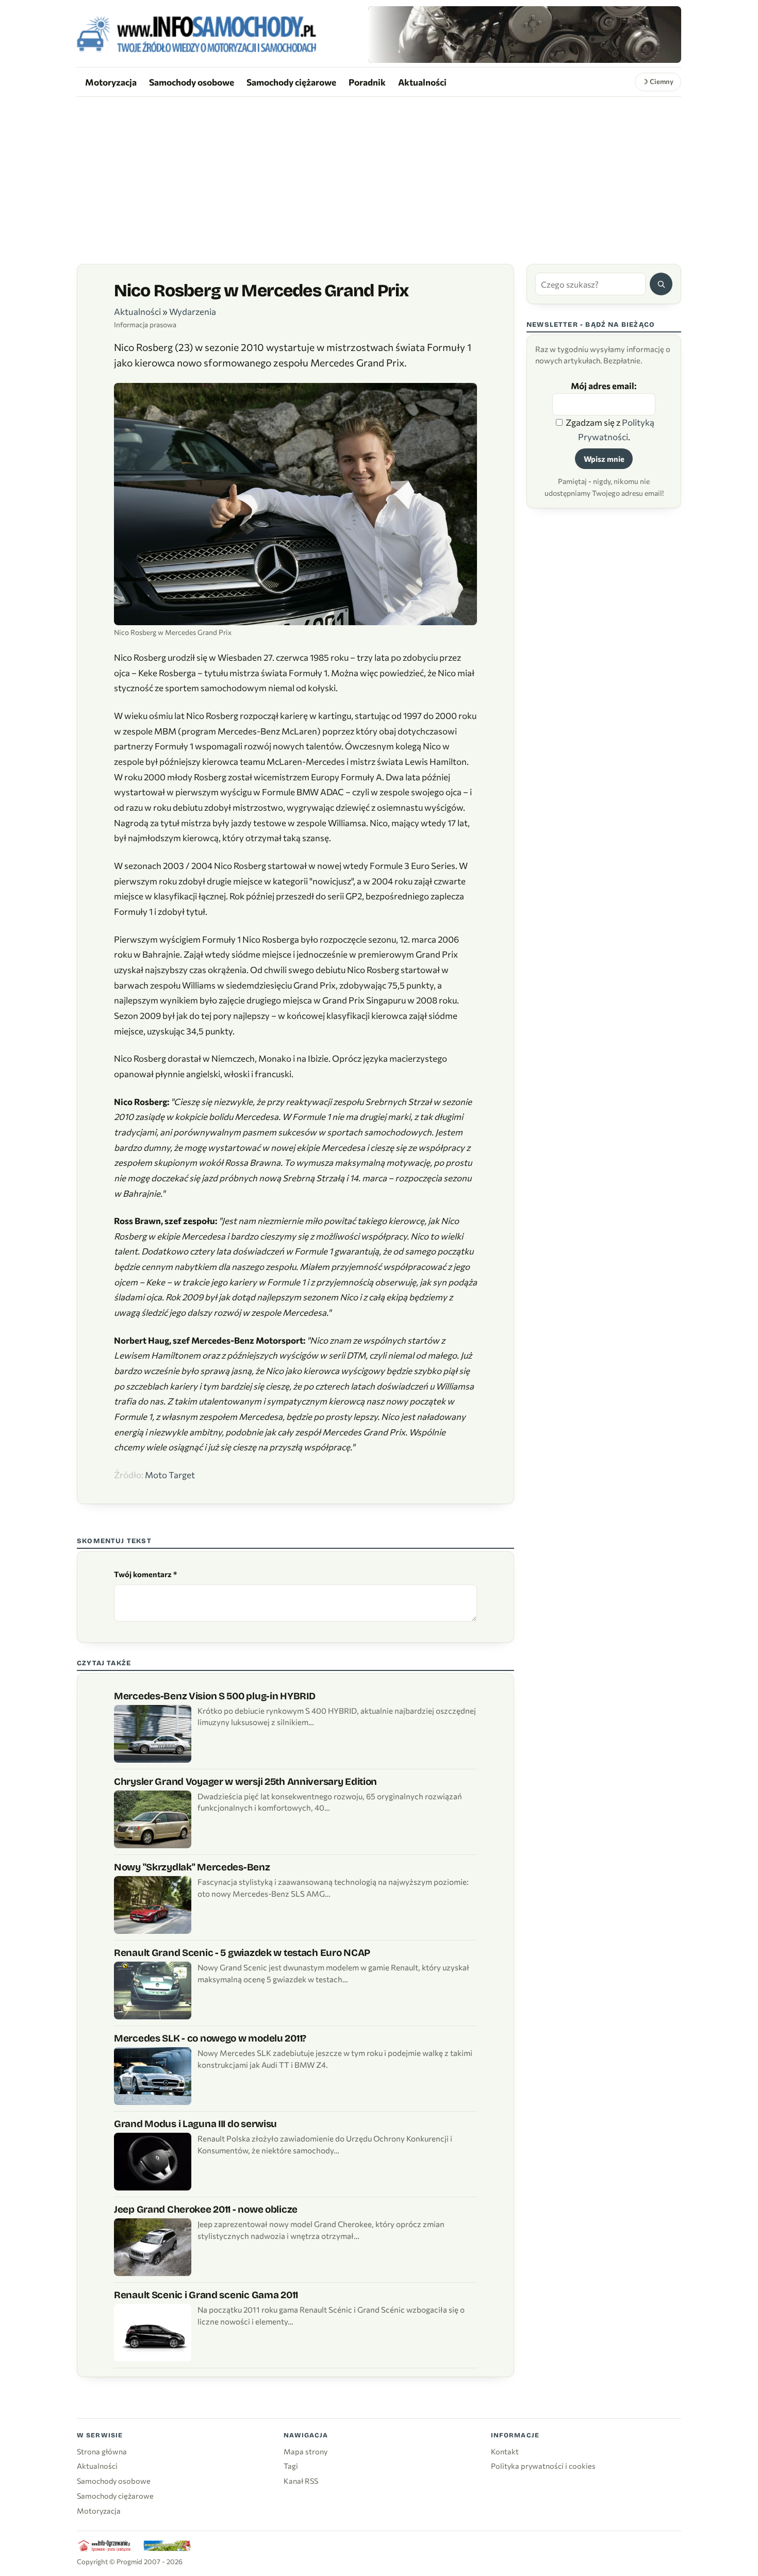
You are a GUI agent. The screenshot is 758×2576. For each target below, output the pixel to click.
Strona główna (102, 2451)
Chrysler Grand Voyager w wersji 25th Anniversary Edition (245, 1782)
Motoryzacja (111, 82)
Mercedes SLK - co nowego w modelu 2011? (210, 2038)
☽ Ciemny (658, 81)
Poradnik (367, 82)
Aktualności (422, 82)
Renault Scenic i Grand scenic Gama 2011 (206, 2295)
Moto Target (170, 1475)
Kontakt (505, 2451)
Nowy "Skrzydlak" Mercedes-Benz (192, 1867)
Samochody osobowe (192, 82)
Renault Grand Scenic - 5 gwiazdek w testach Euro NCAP (242, 1953)
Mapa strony (306, 2451)
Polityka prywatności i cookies (543, 2466)
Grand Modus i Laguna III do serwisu (195, 2124)
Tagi (291, 2466)
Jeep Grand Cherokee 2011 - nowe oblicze (206, 2209)
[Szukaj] (661, 284)
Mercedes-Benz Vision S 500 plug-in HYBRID (215, 1696)
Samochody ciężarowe (291, 82)
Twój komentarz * (145, 1574)
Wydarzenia (193, 312)
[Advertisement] (379, 174)
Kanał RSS (301, 2481)
